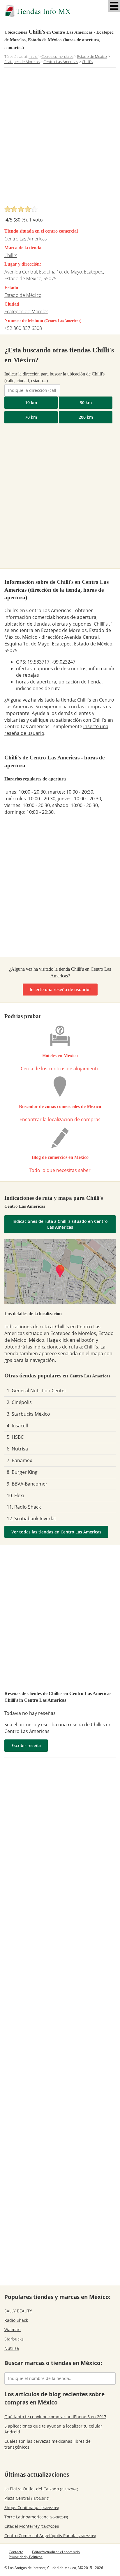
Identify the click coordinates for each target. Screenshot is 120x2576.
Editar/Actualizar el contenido (56, 2552)
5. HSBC (15, 1437)
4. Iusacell (17, 1426)
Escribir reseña (26, 1745)
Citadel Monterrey (32, 2526)
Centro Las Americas (25, 239)
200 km (86, 417)
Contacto (16, 2552)
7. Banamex (19, 1460)
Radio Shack (16, 2320)
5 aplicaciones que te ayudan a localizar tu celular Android (53, 2429)
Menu (114, 6)
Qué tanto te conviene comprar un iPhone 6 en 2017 (55, 2417)
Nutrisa (12, 2348)
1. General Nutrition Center (37, 1391)
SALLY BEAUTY (18, 2311)
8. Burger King (22, 1472)
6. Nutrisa (17, 1449)
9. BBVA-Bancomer (27, 1484)
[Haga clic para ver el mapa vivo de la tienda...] (60, 1272)
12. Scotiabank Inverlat (31, 1519)
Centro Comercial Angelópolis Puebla (50, 2536)
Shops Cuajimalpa (32, 2507)
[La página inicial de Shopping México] (60, 11)
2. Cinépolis (19, 1402)
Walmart (13, 2330)
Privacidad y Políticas (26, 2557)
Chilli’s (11, 255)
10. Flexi (15, 1495)
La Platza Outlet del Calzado (41, 2489)
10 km (31, 403)
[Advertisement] (60, 138)
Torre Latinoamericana (36, 2517)
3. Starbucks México (28, 1414)
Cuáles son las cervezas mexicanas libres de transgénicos (47, 2444)
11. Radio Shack (24, 1507)
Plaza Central (27, 2498)
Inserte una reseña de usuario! (60, 990)
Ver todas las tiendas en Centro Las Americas (56, 1532)
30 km (86, 403)
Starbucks (14, 2339)
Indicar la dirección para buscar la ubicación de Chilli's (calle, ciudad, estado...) (54, 377)
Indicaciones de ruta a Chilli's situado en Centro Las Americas (60, 1224)
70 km (31, 417)
